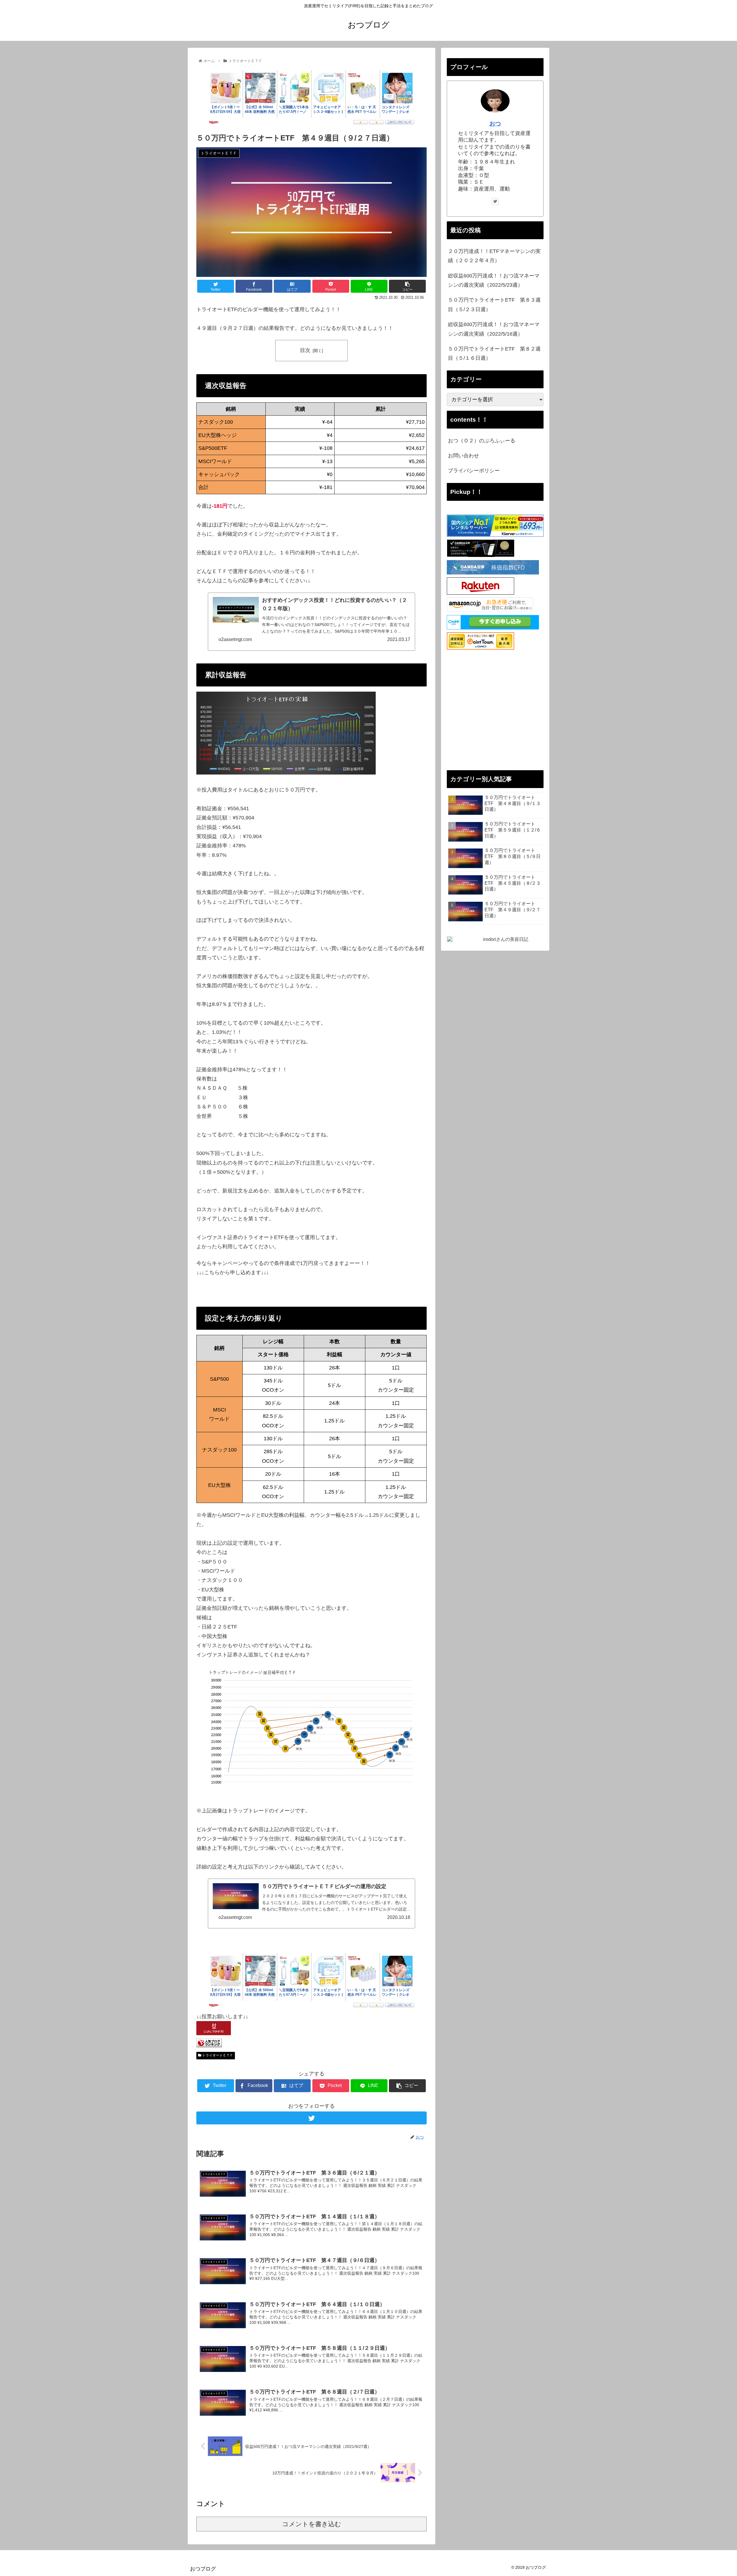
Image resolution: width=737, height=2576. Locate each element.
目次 (305, 350)
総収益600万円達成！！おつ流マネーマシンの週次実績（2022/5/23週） (494, 280)
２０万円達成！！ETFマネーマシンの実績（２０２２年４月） (494, 256)
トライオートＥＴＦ (217, 2055)
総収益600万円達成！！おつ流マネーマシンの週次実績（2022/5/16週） (494, 329)
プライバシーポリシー (474, 471)
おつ (495, 123)
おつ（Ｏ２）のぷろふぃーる (482, 441)
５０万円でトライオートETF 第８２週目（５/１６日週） (494, 353)
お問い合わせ (464, 456)
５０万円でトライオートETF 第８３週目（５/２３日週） (494, 305)
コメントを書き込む (312, 2524)
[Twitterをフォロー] (311, 2118)
